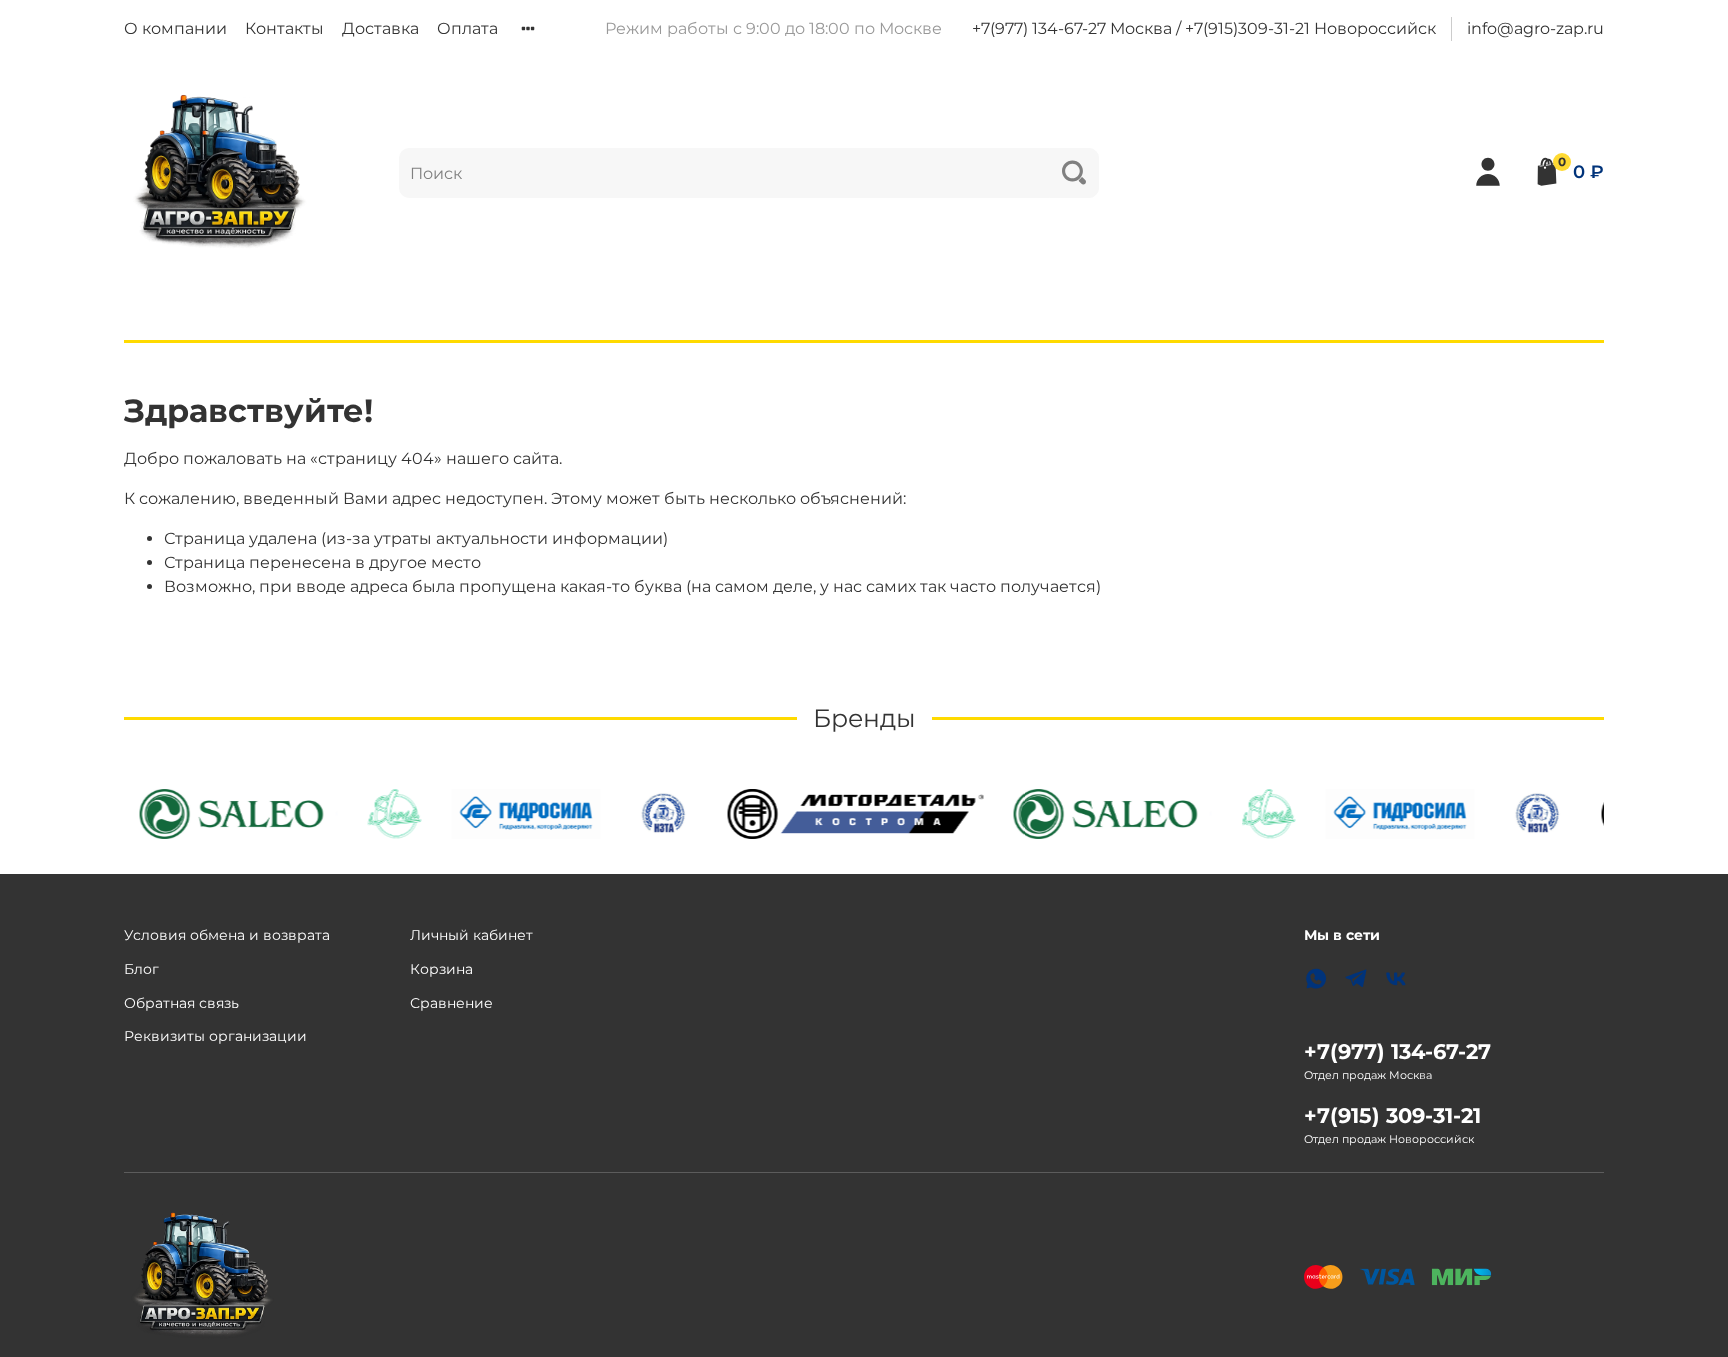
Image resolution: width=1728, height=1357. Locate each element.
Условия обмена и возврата (227, 935)
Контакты (284, 28)
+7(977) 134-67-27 (1397, 1051)
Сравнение (451, 1003)
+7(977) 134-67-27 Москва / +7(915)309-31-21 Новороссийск (1204, 28)
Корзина (441, 969)
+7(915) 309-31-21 (1392, 1115)
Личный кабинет (471, 935)
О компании (175, 28)
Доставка (380, 28)
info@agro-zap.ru (1535, 28)
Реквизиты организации (215, 1036)
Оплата (467, 28)
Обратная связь (181, 1003)
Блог (141, 969)
